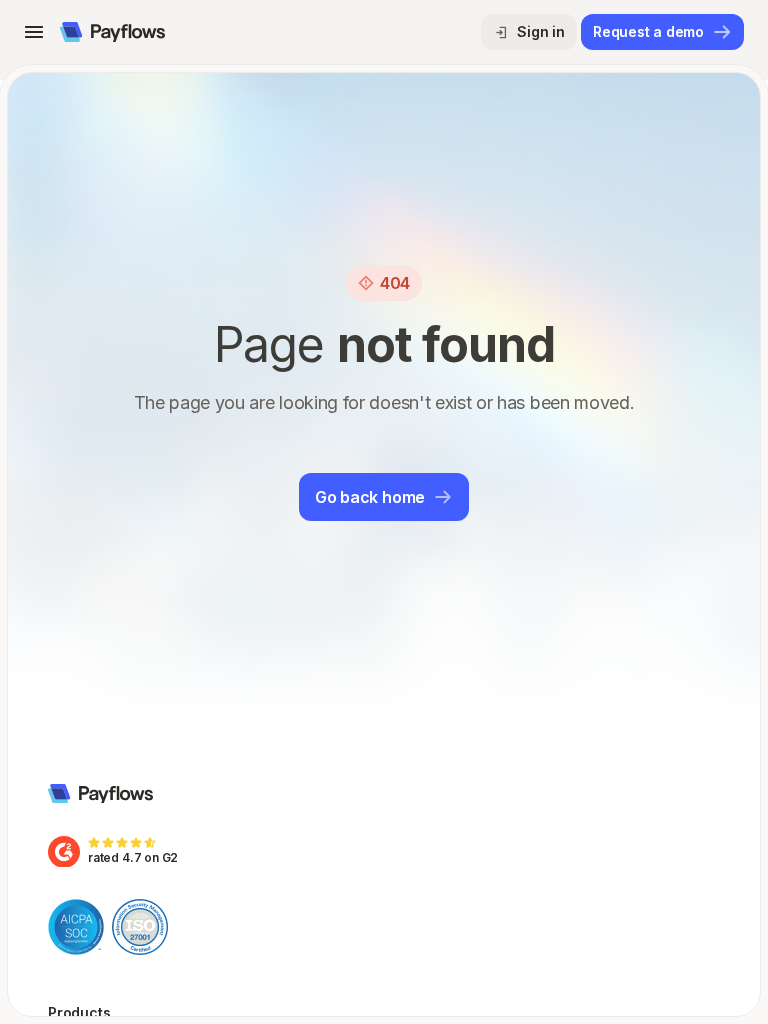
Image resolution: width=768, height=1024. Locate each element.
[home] (112, 32)
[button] (34, 32)
